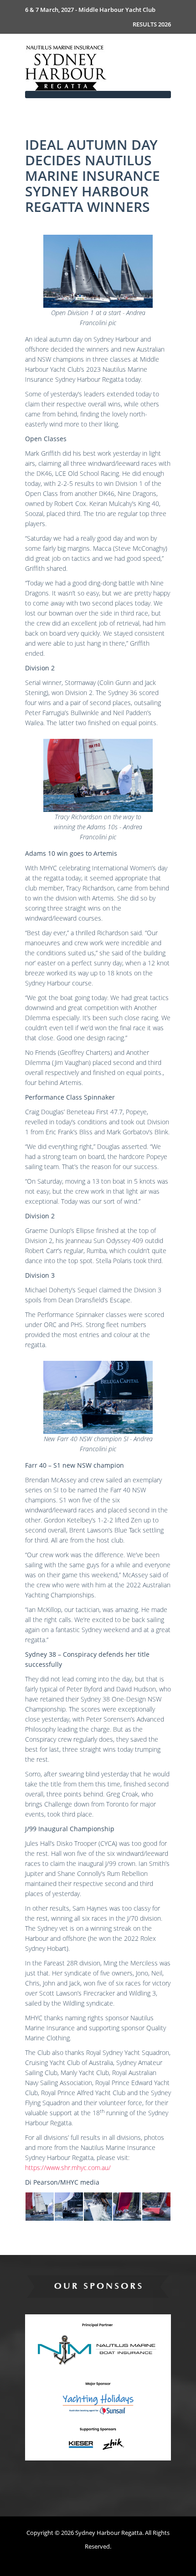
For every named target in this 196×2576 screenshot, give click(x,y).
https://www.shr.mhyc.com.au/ (68, 2168)
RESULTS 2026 (152, 24)
